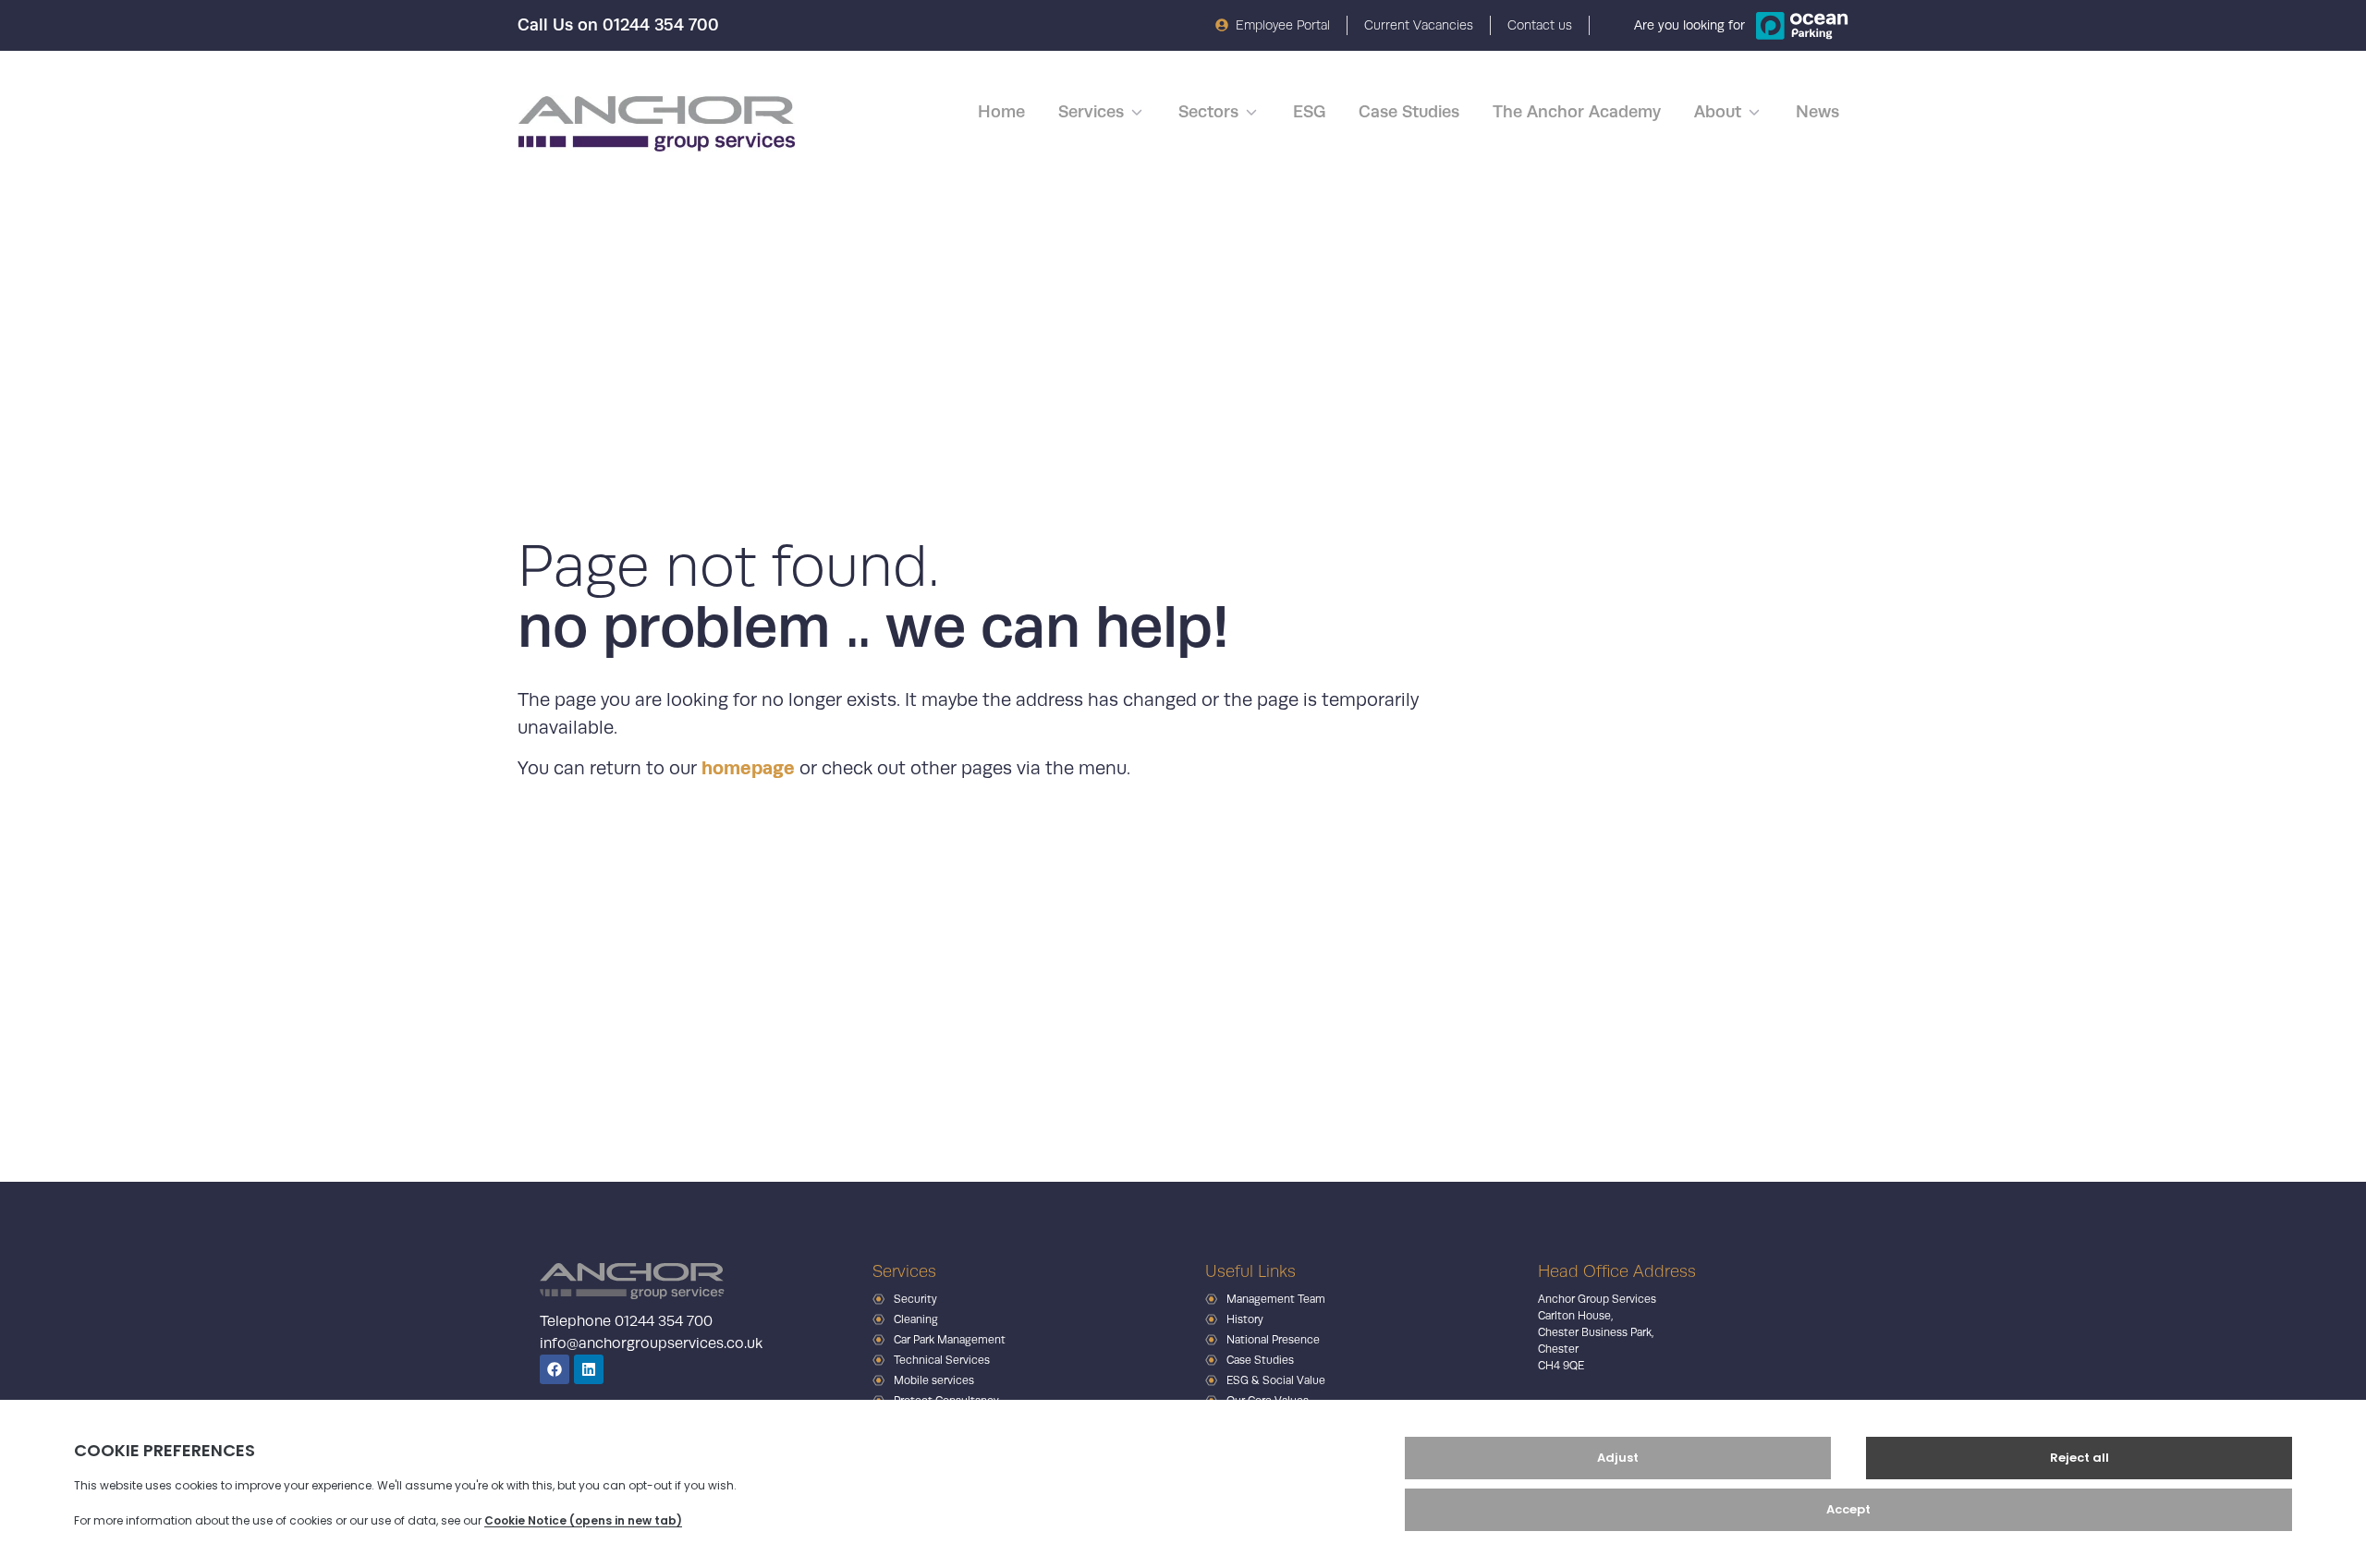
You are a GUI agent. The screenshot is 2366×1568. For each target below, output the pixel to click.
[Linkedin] (589, 1369)
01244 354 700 (664, 1321)
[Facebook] (555, 1369)
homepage (748, 767)
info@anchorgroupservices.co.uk (651, 1343)
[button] (1102, 112)
